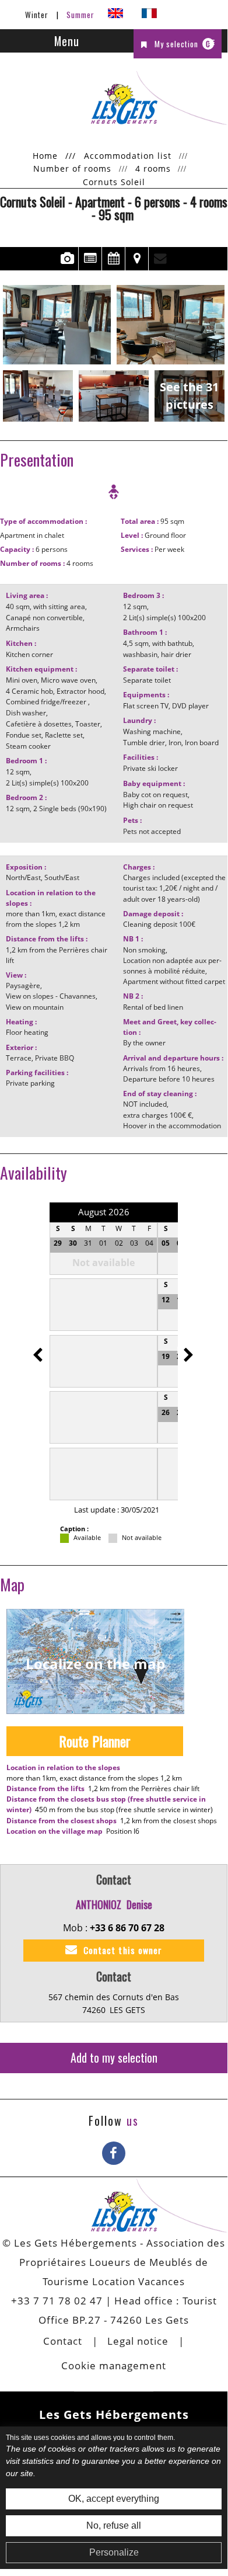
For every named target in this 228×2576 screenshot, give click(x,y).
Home (45, 156)
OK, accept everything (114, 2499)
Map (137, 259)
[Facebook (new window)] (114, 2153)
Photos (67, 259)
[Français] (149, 15)
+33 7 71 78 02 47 (57, 2301)
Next (185, 1349)
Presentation (90, 259)
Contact (160, 259)
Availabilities (113, 259)
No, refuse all (114, 2525)
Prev (40, 1349)
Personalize (114, 2552)
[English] (115, 15)
